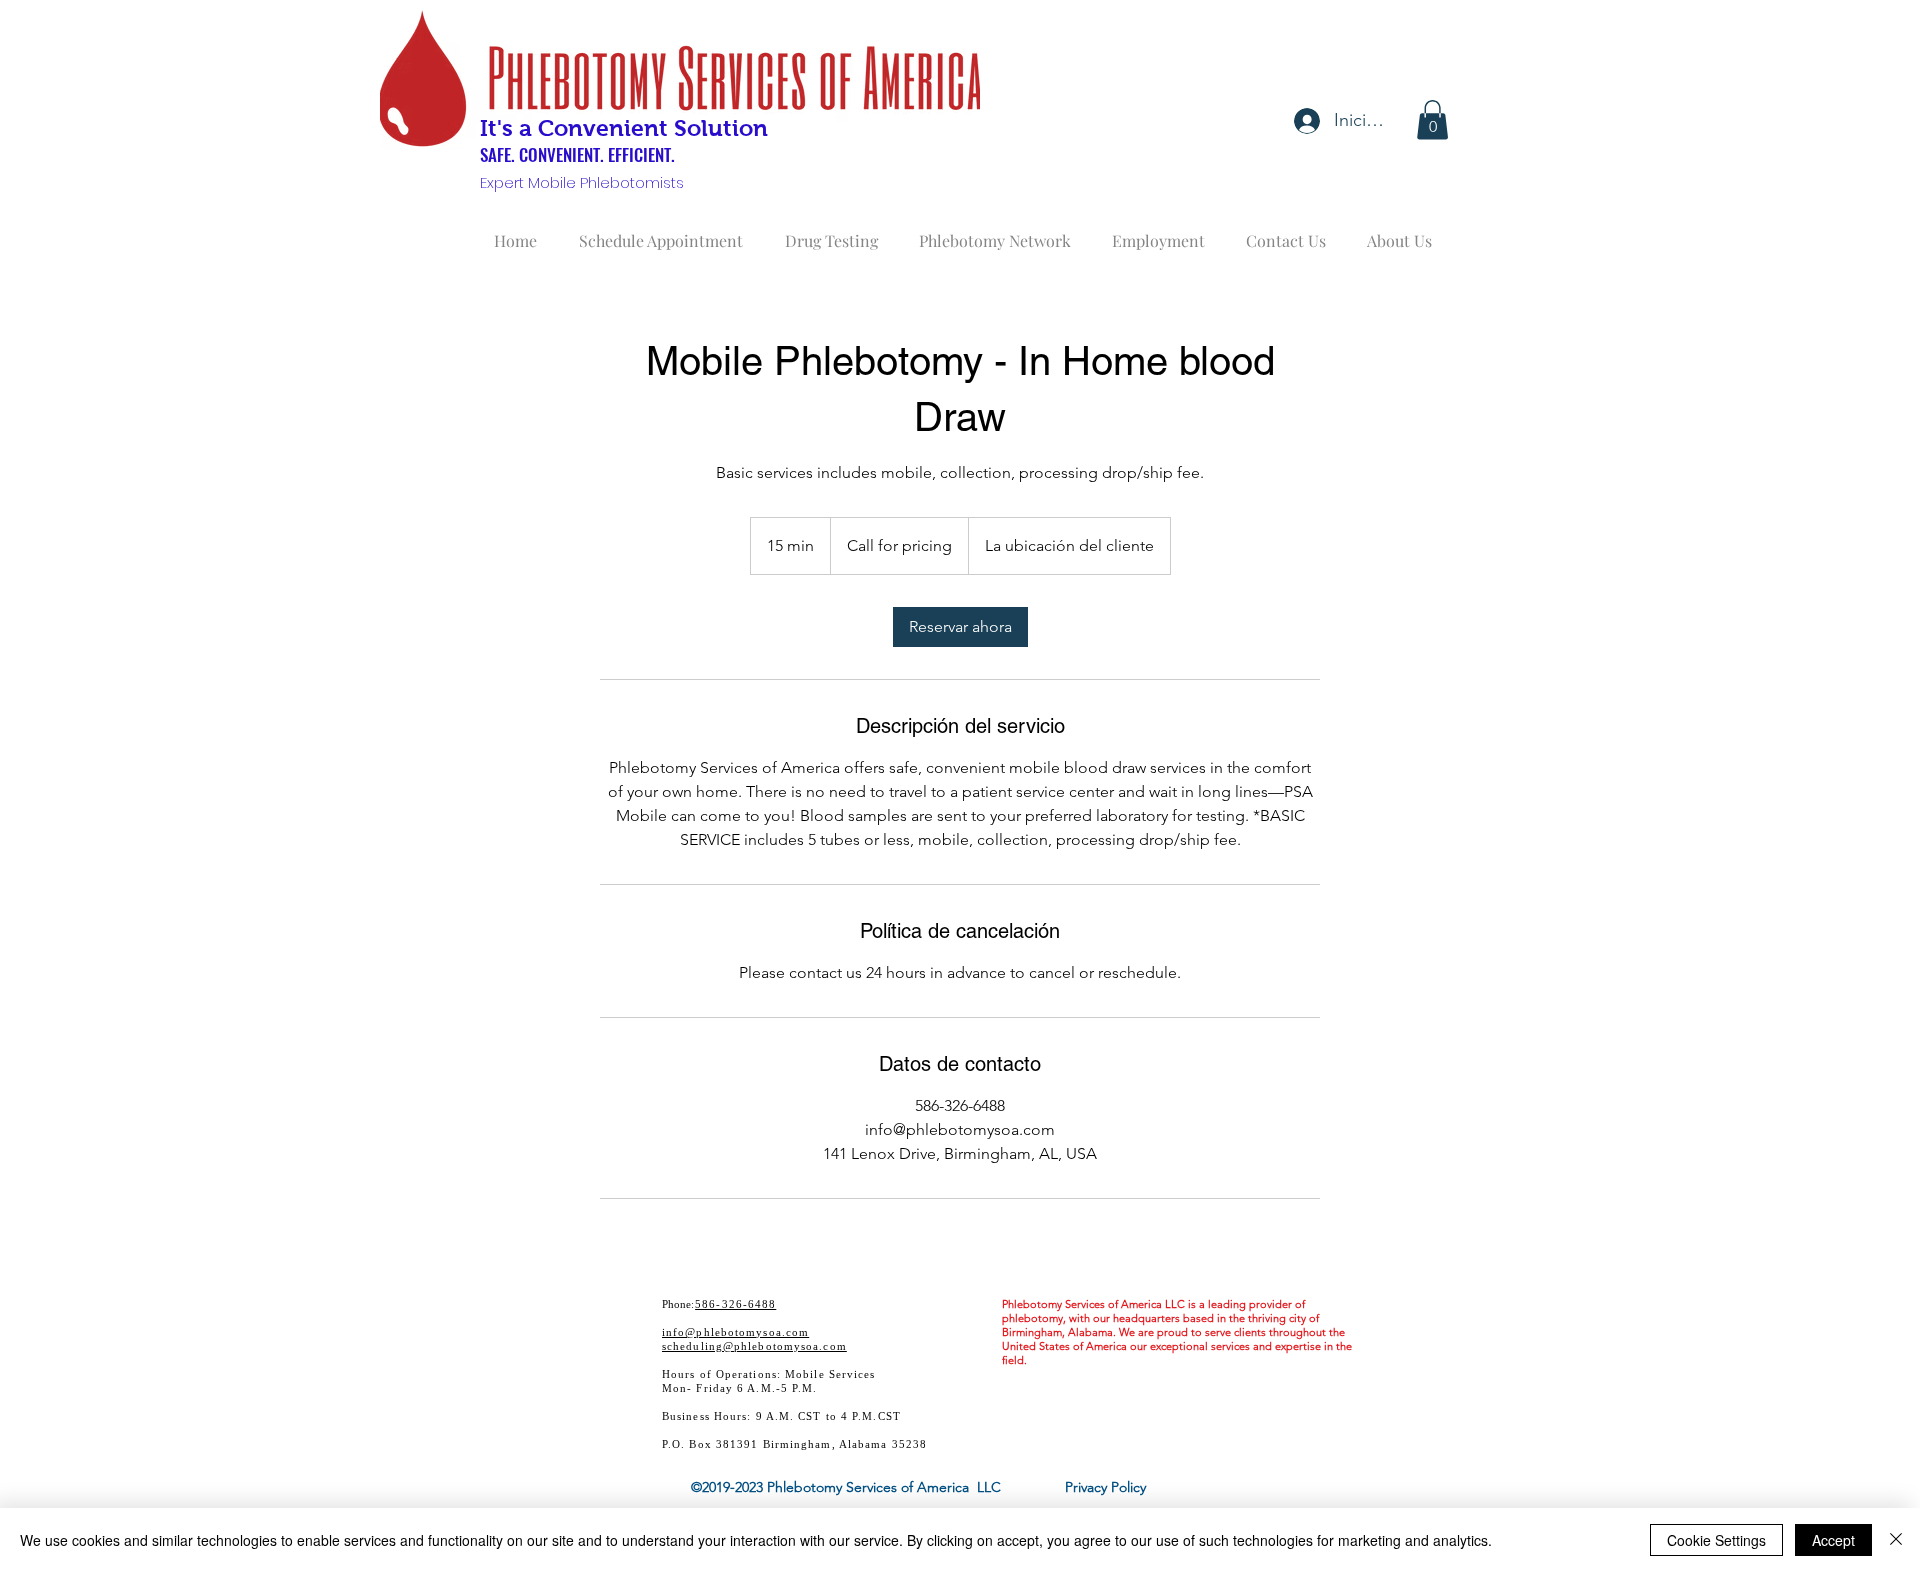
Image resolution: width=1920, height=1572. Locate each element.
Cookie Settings (1716, 1540)
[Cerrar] (1896, 1540)
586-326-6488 (735, 1304)
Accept (1833, 1540)
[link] (960, 627)
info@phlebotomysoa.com (735, 1332)
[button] (1432, 119)
